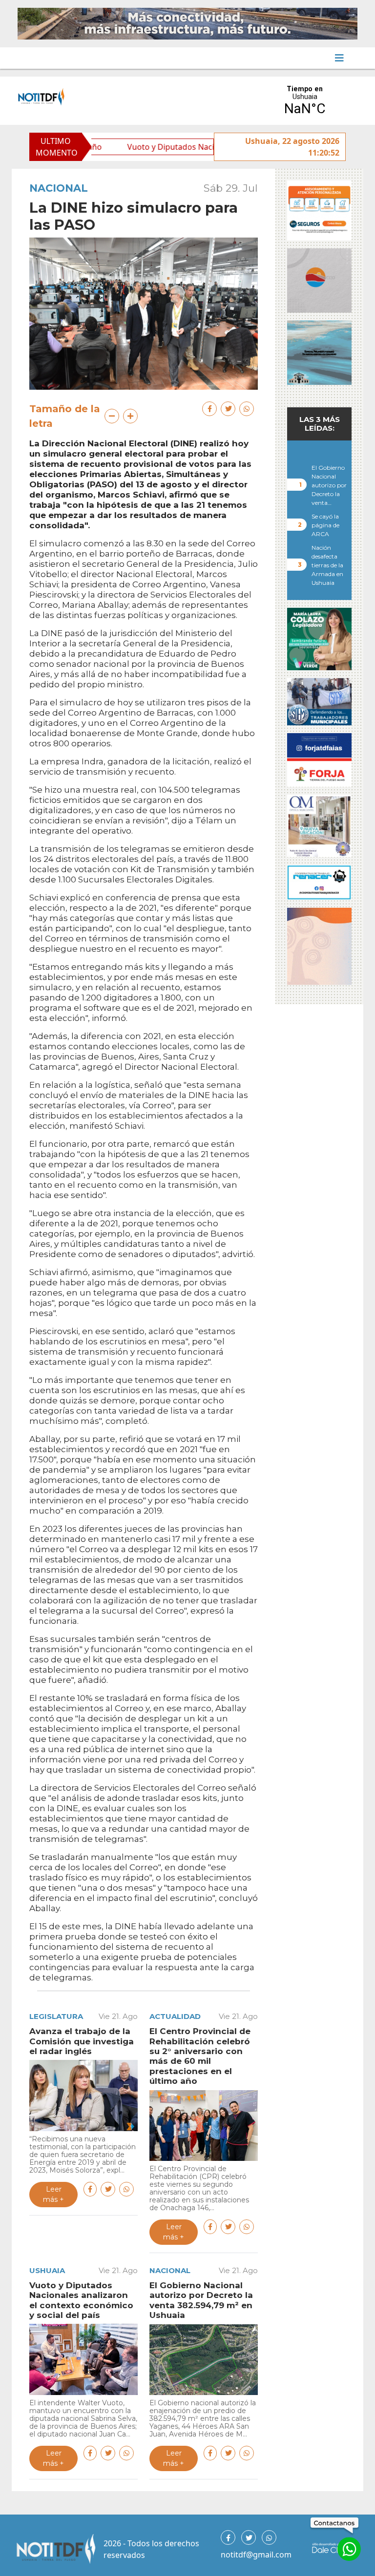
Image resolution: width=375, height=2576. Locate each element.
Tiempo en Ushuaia (305, 101)
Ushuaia (47, 2270)
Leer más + (53, 2194)
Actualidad (175, 2016)
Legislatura (56, 2016)
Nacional (59, 188)
